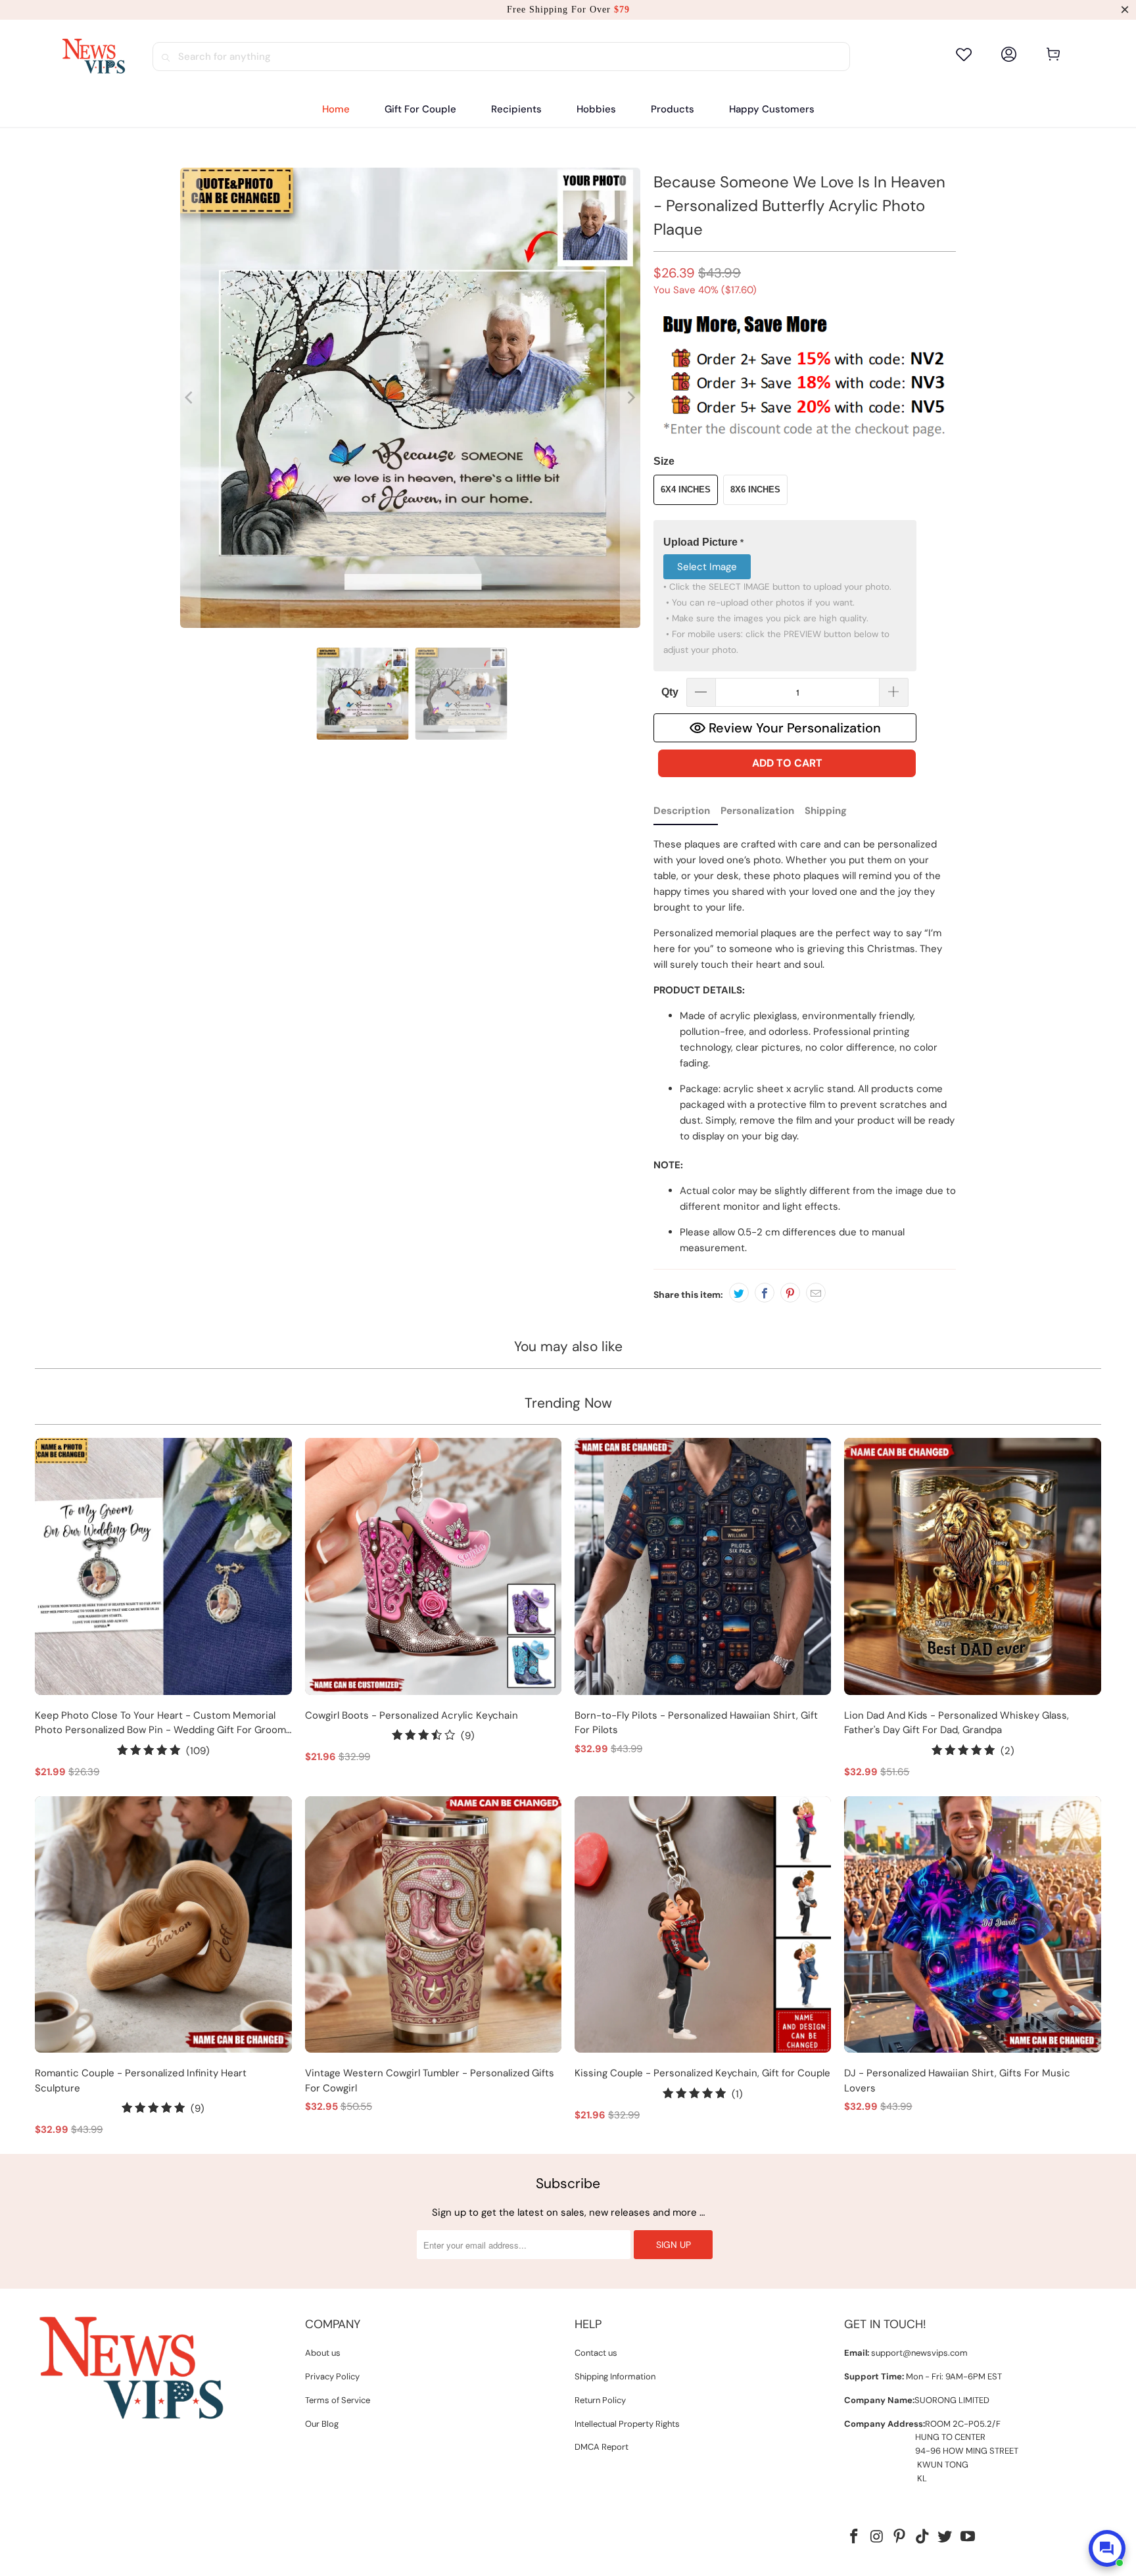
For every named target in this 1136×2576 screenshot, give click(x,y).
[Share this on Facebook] (765, 1293)
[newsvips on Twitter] (945, 2537)
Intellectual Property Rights (627, 2424)
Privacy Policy (332, 2376)
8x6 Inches (755, 489)
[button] (516, 109)
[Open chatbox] (1107, 2548)
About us (323, 2353)
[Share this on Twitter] (739, 1293)
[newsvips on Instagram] (877, 2537)
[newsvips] (93, 57)
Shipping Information (615, 2376)
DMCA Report (602, 2447)
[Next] (630, 398)
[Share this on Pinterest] (790, 1293)
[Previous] (190, 398)
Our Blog (322, 2424)
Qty (670, 692)
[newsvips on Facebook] (854, 2537)
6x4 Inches (686, 489)
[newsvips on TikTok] (922, 2537)
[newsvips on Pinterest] (900, 2537)
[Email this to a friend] (816, 1293)
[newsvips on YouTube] (968, 2537)
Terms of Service (338, 2400)
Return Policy (600, 2400)
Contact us (596, 2353)
